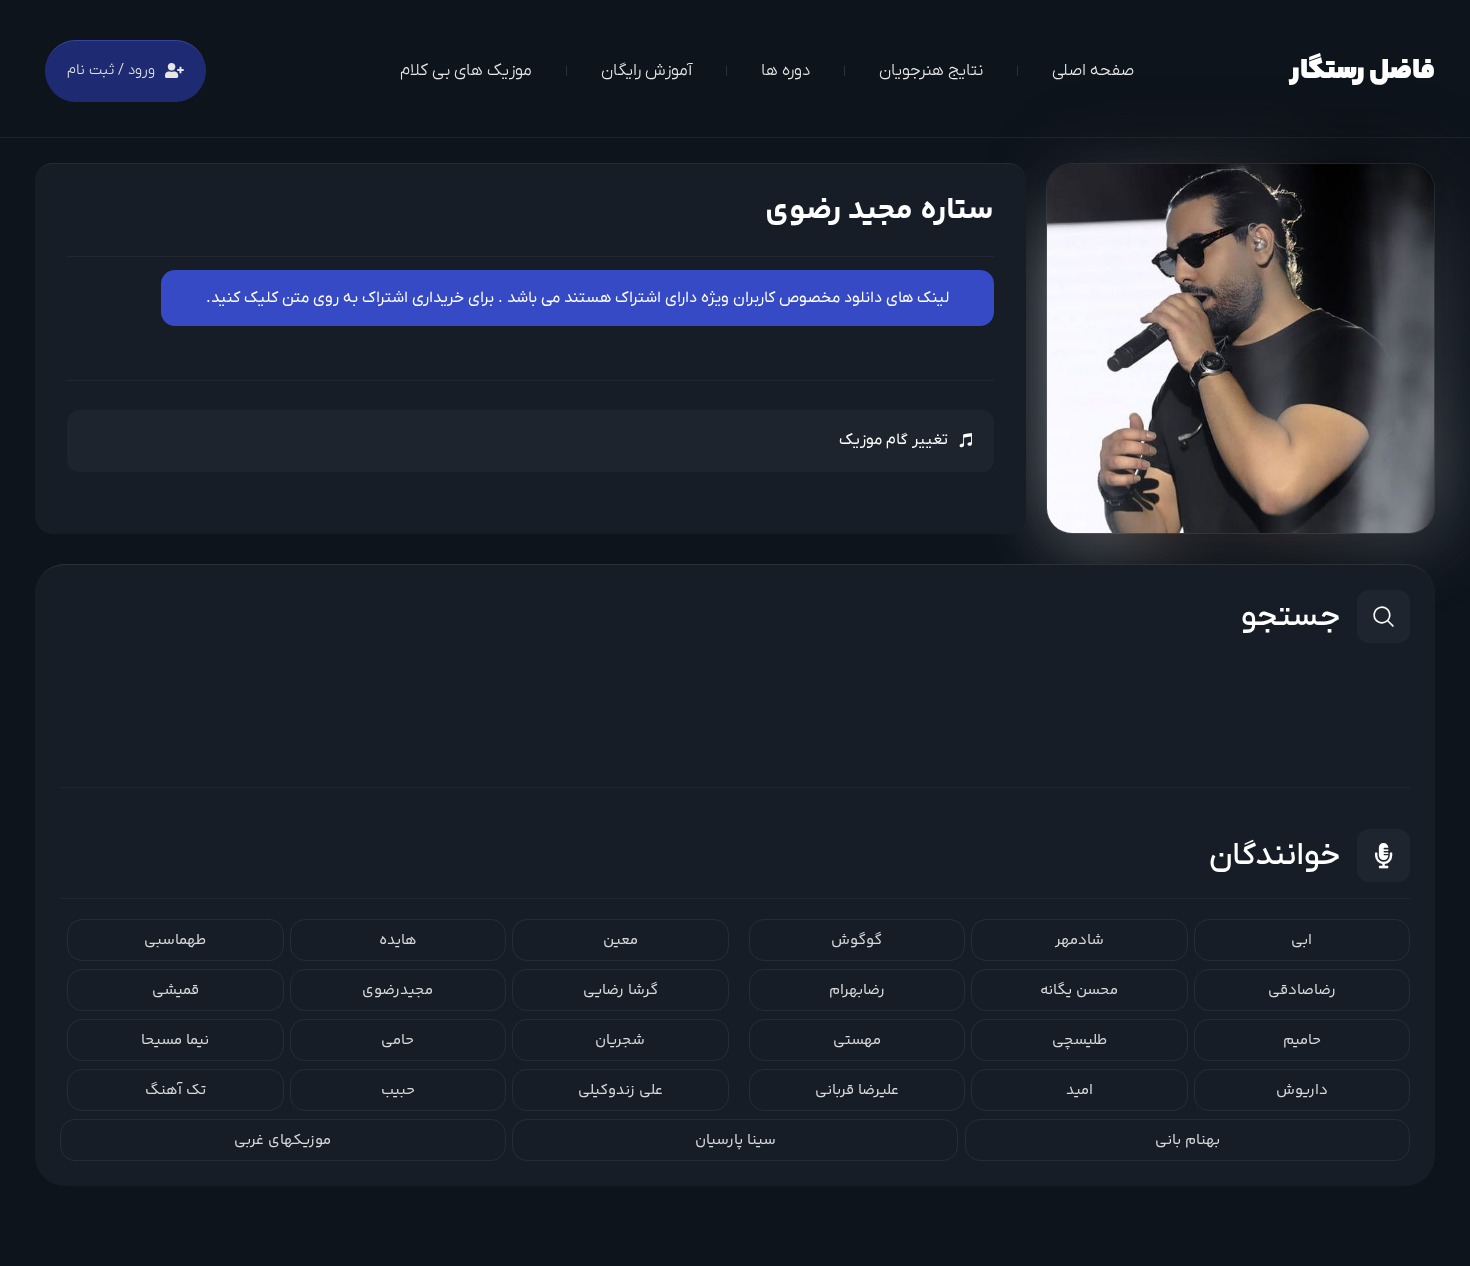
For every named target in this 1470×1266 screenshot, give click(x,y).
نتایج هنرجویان (931, 71)
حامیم (1302, 1040)
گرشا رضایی (620, 990)
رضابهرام (857, 990)
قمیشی (175, 990)
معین (620, 940)
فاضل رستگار (1362, 71)
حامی (397, 1040)
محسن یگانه (1079, 990)
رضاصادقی (1302, 990)
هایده (398, 940)
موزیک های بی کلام (466, 71)
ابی (1301, 940)
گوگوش (856, 940)
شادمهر (1079, 940)
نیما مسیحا (175, 1040)
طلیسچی (1079, 1040)
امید (1079, 1090)
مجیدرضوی (397, 990)
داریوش (1302, 1090)
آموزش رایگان (646, 71)
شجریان (620, 1040)
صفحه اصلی (1093, 71)
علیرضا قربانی (857, 1090)
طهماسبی (175, 940)
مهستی (857, 1040)
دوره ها (785, 71)
